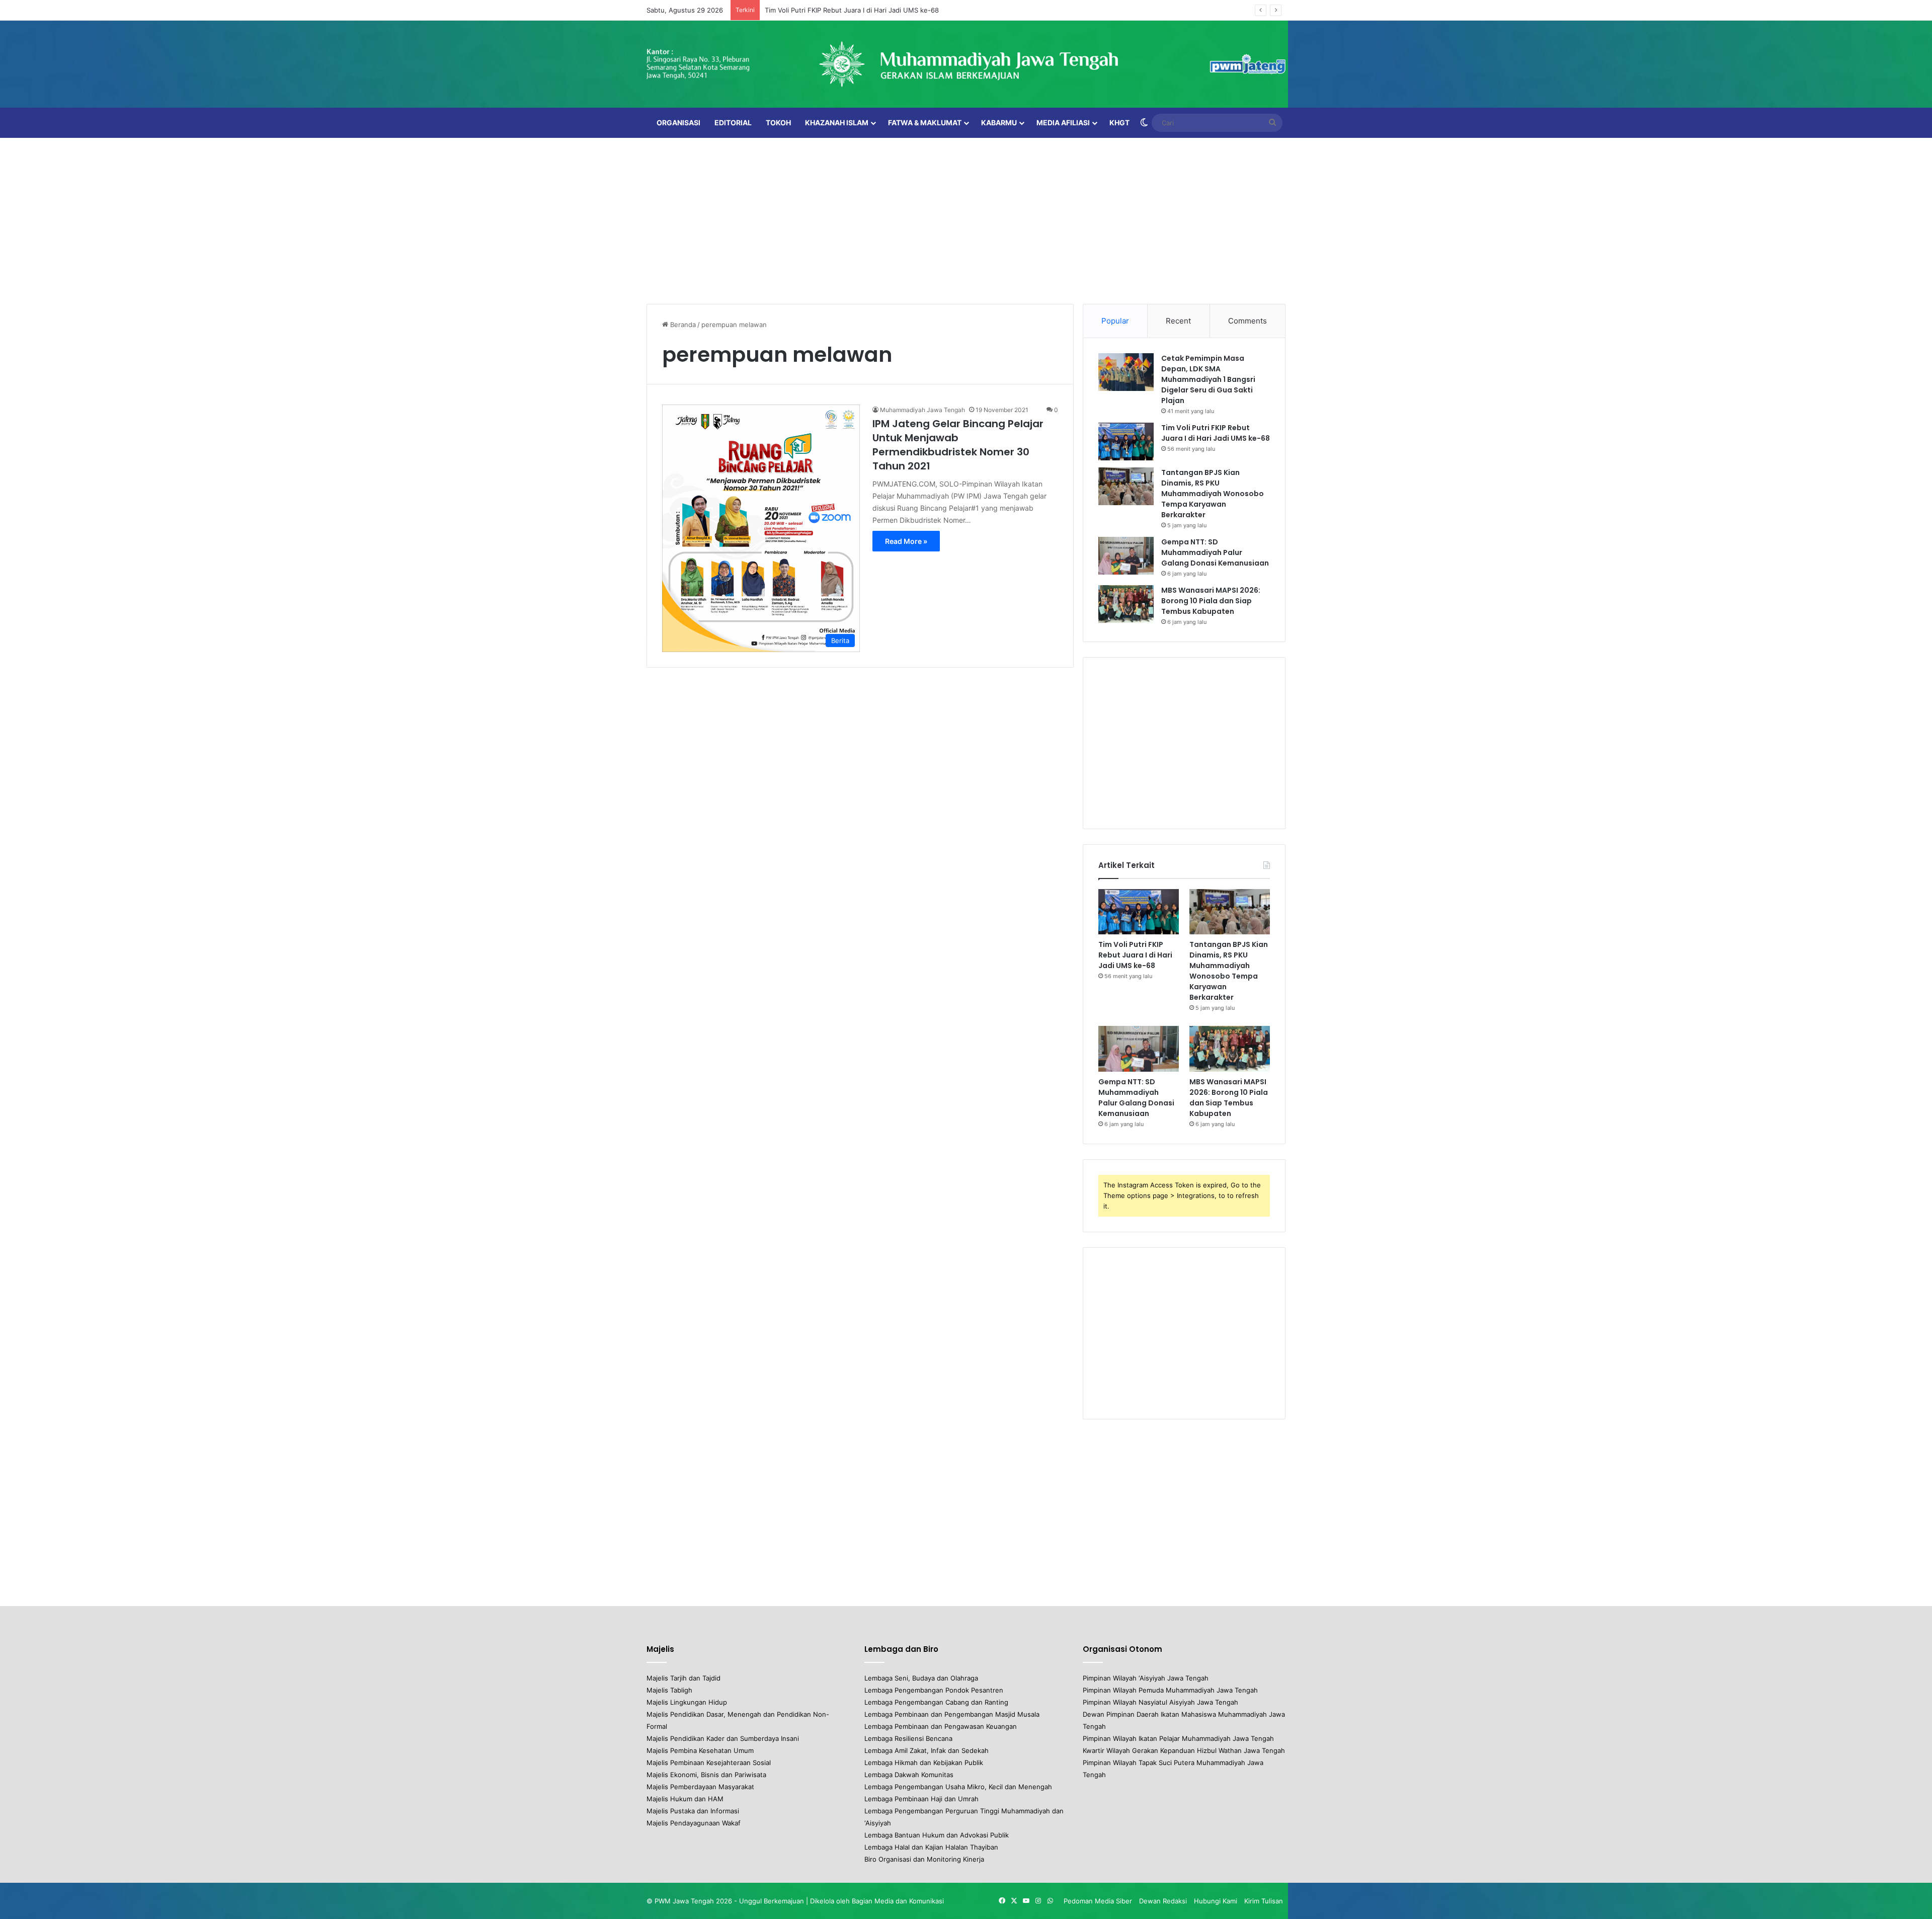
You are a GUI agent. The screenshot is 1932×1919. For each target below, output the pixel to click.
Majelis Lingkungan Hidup (687, 1702)
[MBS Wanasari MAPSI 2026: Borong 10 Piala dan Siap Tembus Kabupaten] (1126, 604)
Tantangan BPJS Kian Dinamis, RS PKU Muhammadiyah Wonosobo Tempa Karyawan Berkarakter (1213, 494)
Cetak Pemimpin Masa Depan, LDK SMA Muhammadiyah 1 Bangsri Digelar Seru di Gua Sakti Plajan (1208, 379)
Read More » (906, 541)
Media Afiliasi (1063, 123)
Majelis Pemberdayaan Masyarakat (700, 1787)
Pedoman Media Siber (1098, 1901)
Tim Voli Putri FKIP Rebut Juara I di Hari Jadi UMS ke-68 (1216, 433)
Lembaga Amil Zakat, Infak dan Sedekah (927, 1750)
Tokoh (778, 123)
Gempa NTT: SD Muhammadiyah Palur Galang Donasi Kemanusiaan (1215, 552)
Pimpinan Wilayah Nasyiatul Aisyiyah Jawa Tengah (1160, 1702)
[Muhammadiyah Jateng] (966, 64)
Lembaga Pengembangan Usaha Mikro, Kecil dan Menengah (958, 1787)
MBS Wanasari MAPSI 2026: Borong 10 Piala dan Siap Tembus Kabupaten (1211, 601)
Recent (1178, 321)
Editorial (733, 123)
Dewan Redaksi (1163, 1901)
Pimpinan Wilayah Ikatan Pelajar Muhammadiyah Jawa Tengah (1178, 1738)
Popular (1115, 321)
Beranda (682, 325)
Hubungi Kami (1216, 1901)
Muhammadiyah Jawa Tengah (922, 410)
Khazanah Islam (837, 123)
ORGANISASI (678, 123)
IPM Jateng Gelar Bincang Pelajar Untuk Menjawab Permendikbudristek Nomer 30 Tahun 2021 (958, 445)
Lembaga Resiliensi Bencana (908, 1738)
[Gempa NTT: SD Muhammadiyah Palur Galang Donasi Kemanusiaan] (1126, 556)
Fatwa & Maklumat (925, 123)
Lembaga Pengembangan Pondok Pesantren (934, 1690)
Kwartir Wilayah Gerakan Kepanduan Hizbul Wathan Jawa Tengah (1184, 1750)
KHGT (1119, 123)
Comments (1247, 321)
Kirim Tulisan (1264, 1901)
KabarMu (999, 123)
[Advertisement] (966, 218)
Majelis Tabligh (669, 1690)
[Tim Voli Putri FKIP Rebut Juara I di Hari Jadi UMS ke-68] (1126, 442)
